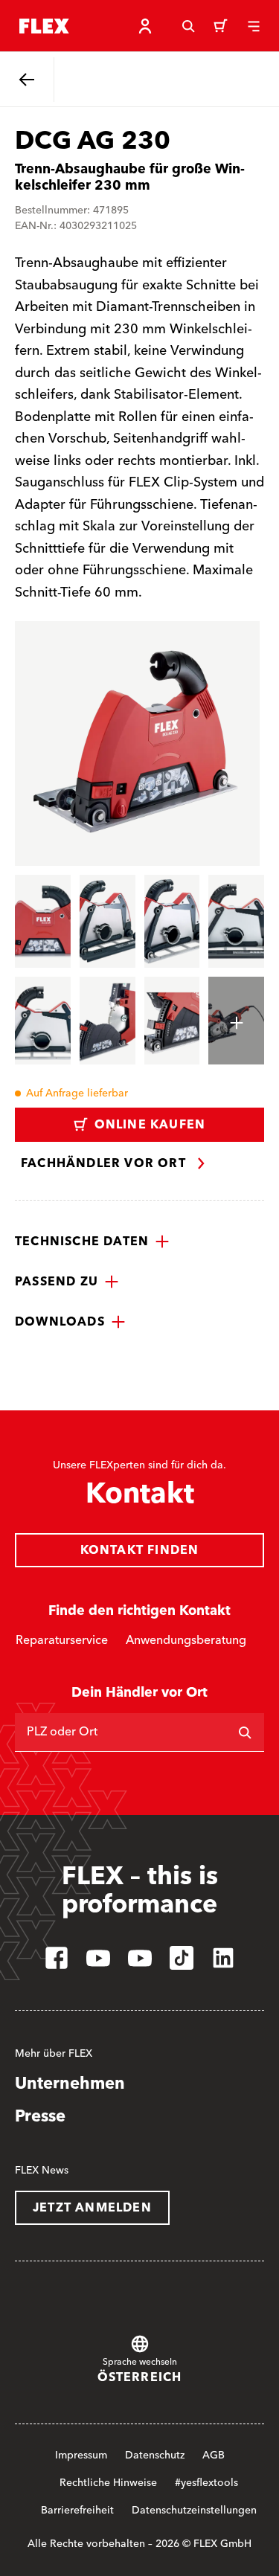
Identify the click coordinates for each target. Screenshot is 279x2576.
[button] (92, 1242)
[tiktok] (182, 1958)
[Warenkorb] (221, 26)
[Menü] (254, 26)
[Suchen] (245, 1732)
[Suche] (188, 26)
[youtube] (98, 1958)
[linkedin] (223, 1958)
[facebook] (57, 1958)
